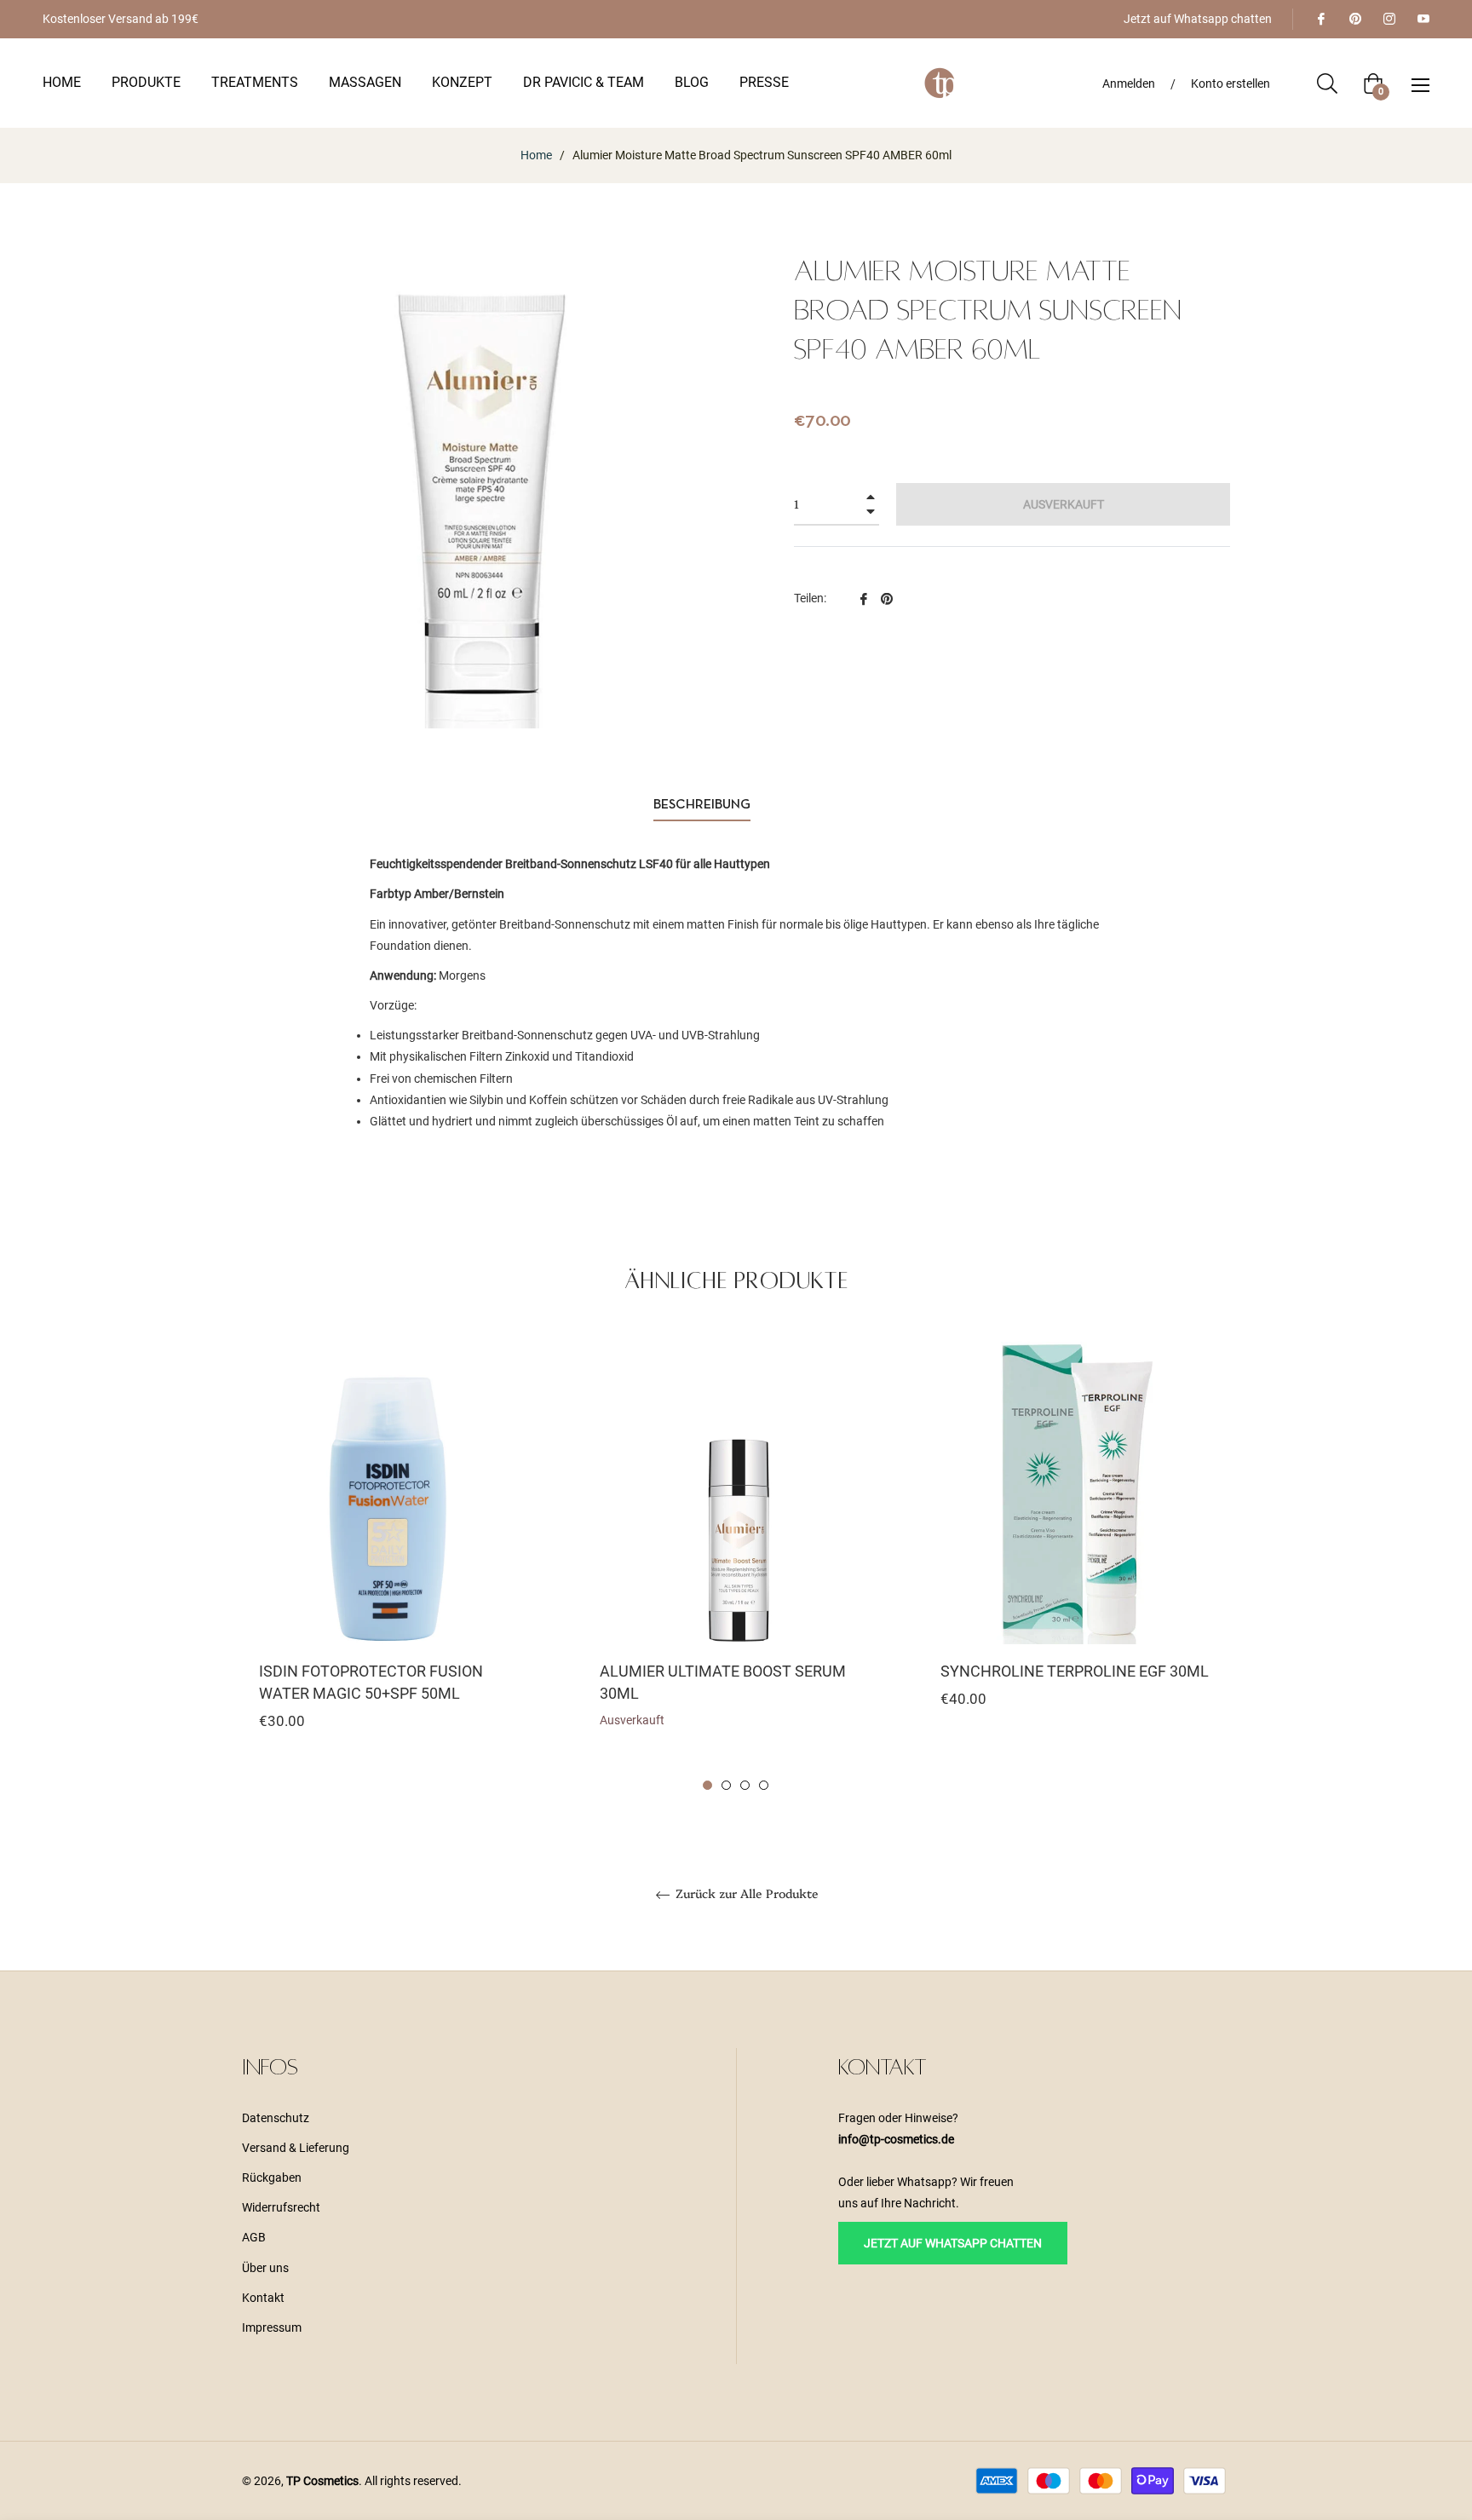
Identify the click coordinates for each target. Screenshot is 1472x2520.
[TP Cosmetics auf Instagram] (1389, 19)
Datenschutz (276, 2118)
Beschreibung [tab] (702, 805)
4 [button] (764, 1785)
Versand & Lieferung (296, 2148)
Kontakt (263, 2298)
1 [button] (707, 1785)
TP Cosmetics (322, 2481)
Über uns (265, 2268)
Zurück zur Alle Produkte (745, 1894)
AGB (254, 2237)
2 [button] (726, 1785)
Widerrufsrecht (281, 2207)
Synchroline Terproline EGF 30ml (1075, 1671)
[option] (395, 1565)
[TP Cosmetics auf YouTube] (1423, 19)
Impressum (272, 2327)
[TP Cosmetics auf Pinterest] (1354, 19)
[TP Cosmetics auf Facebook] (1320, 19)
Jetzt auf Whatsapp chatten (1198, 19)
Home (536, 155)
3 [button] (745, 1785)
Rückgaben (272, 2178)
